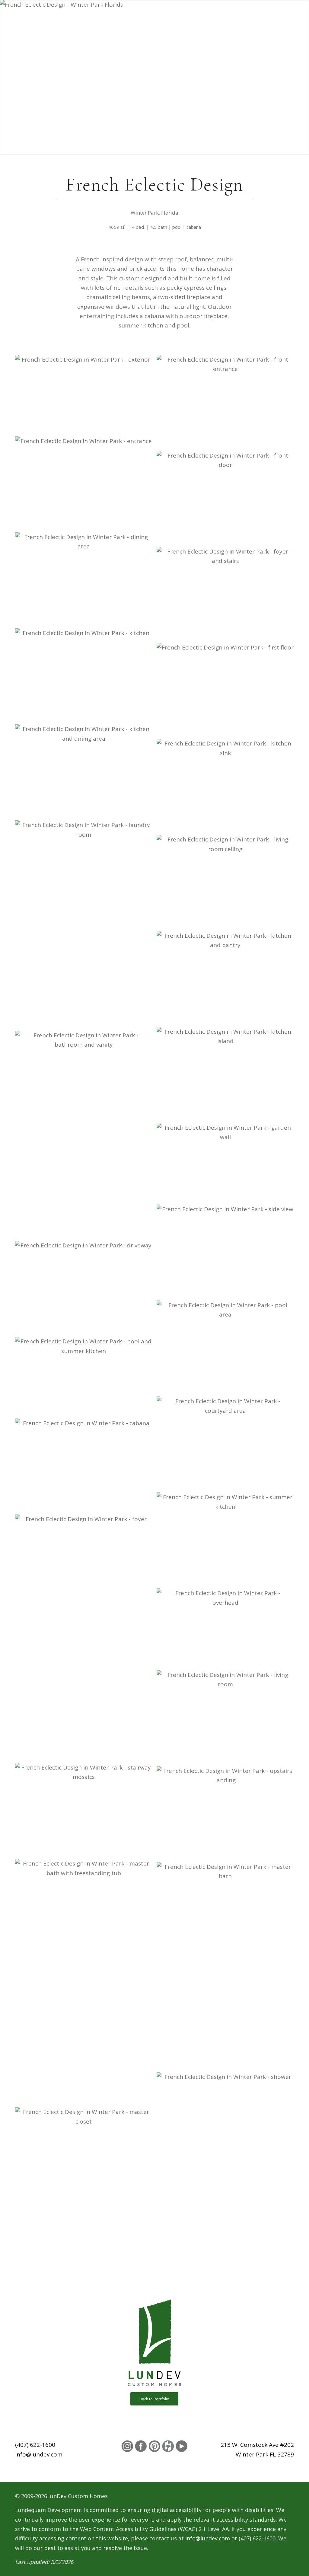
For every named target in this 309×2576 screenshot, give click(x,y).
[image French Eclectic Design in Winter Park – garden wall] (227, 1164)
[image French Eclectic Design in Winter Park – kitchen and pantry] (227, 979)
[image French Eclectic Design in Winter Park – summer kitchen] (227, 1540)
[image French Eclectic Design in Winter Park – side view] (227, 1253)
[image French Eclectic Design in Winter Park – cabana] (86, 1467)
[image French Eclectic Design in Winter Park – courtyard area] (227, 1444)
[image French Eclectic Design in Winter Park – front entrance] (227, 403)
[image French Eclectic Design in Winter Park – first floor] (227, 691)
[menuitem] (111, 27)
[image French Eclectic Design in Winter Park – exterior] (86, 396)
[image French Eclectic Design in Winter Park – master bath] (227, 1967)
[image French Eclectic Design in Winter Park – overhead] (227, 1629)
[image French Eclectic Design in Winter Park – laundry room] (86, 925)
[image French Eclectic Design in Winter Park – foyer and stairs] (227, 595)
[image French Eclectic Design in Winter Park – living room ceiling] (227, 883)
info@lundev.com (39, 2454)
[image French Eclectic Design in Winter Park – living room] (227, 1718)
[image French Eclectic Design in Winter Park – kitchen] (86, 676)
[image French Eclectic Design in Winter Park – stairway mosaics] (86, 1811)
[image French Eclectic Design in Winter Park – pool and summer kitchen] (86, 1378)
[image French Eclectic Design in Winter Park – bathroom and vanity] (86, 1136)
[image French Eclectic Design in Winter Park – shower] (227, 2177)
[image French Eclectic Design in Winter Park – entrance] (86, 484)
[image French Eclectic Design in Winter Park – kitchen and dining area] (86, 772)
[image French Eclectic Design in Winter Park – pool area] (227, 1349)
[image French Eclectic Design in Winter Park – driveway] (86, 1289)
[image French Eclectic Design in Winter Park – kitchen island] (227, 1075)
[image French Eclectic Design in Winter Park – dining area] (86, 580)
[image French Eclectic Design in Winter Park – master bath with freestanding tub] (86, 1983)
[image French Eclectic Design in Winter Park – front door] (227, 499)
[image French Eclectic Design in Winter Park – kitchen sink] (227, 787)
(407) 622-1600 (35, 2445)
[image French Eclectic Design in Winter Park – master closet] (86, 2155)
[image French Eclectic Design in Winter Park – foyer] (86, 1639)
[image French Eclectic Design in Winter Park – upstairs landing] (227, 1814)
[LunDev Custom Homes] (50, 27)
